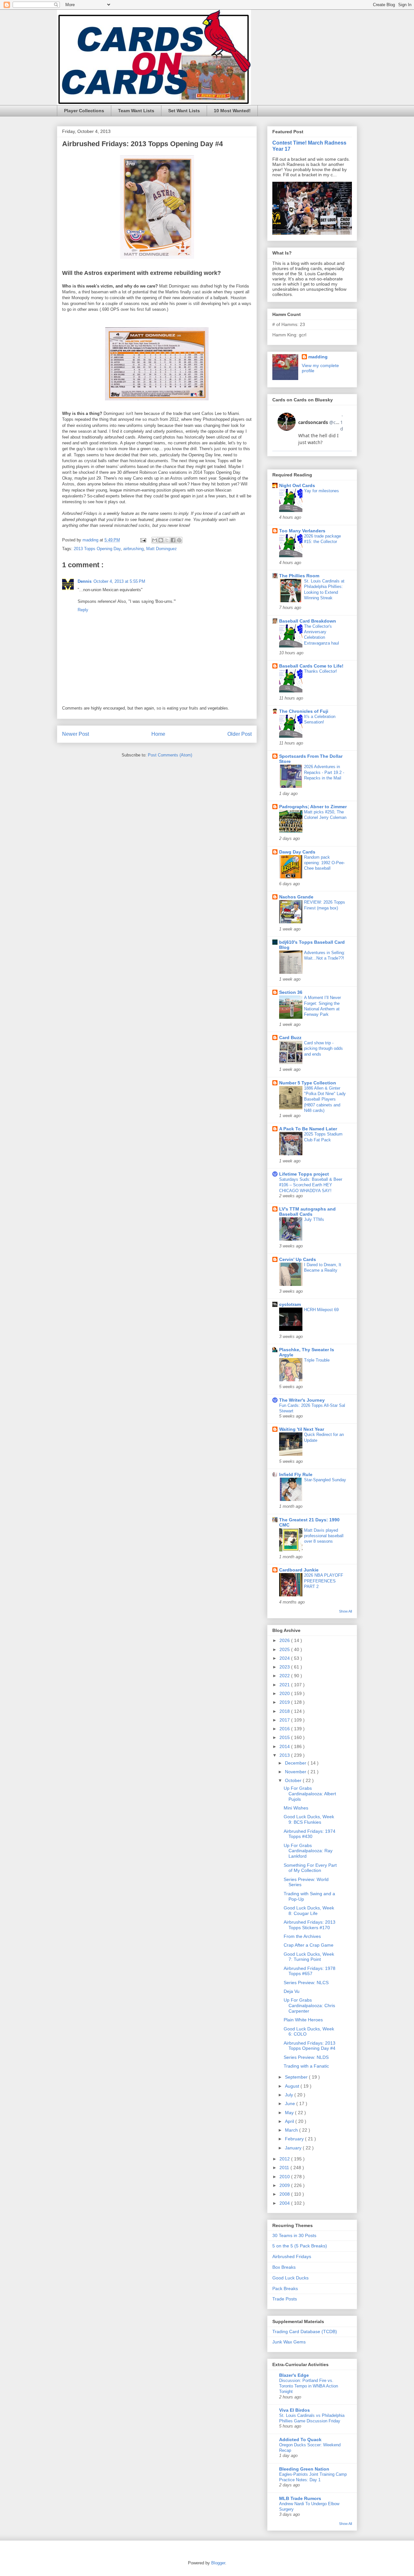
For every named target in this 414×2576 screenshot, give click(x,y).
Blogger (218, 2563)
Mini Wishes (296, 1808)
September (297, 2077)
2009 (285, 2185)
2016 (285, 1729)
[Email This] (155, 540)
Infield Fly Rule (296, 1474)
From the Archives (302, 1936)
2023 (285, 1667)
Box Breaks (284, 2267)
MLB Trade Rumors (300, 2498)
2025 (285, 1649)
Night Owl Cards (297, 485)
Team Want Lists (136, 111)
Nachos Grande (296, 897)
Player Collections (84, 111)
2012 (285, 2159)
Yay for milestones (321, 491)
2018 (285, 1711)
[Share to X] (167, 540)
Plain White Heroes (303, 2020)
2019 (285, 1702)
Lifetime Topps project (304, 1174)
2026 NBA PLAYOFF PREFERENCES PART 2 (324, 1581)
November (296, 1772)
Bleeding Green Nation (304, 2469)
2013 (285, 1755)
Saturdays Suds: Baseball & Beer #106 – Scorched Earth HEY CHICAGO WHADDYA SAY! (311, 1185)
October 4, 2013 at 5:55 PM (119, 581)
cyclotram (290, 1304)
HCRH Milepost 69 (321, 1310)
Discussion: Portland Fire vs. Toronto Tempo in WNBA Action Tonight (309, 2386)
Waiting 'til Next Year (302, 1429)
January (294, 2148)
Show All (345, 1611)
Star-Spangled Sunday (325, 1480)
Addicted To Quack (300, 2440)
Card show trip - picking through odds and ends (323, 1049)
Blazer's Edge (294, 2375)
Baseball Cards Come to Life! (311, 666)
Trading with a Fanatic (306, 2066)
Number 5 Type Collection (308, 1083)
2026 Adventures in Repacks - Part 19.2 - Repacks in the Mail (324, 772)
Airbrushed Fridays (292, 2256)
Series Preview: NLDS (306, 2057)
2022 (285, 1676)
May (290, 2113)
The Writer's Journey (302, 1400)
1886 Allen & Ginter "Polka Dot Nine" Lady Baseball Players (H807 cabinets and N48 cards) (325, 1099)
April (290, 2121)
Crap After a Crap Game (309, 1945)
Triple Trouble (317, 1360)
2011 (285, 2168)
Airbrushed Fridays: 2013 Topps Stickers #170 (310, 1925)
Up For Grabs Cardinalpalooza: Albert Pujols (310, 1794)
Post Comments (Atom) (170, 755)
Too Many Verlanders (302, 531)
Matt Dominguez (162, 549)
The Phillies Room (299, 576)
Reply (83, 610)
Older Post (240, 734)
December (296, 1763)
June (291, 2103)
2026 (285, 1640)
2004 (285, 2203)
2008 (285, 2194)
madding (318, 357)
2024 (285, 1658)
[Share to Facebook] (173, 540)
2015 (285, 1737)
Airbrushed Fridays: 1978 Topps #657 (310, 1971)
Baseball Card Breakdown (308, 621)
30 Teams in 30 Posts (294, 2235)
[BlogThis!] (161, 540)
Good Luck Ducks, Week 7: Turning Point (309, 1957)
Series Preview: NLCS (306, 1983)
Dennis (85, 581)
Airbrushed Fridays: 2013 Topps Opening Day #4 (310, 2046)
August (293, 2086)
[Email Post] (143, 540)
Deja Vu (292, 1991)
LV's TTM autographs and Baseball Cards (307, 1212)
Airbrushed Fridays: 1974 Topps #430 (310, 1834)
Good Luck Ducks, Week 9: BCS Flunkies (309, 1819)
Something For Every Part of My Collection (310, 1868)
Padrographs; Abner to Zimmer (313, 807)
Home (158, 734)
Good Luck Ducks (290, 2278)
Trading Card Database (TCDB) (305, 2331)
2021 (285, 1685)
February (295, 2139)
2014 (285, 1746)
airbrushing (133, 549)
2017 (285, 1720)
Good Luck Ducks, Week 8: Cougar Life (309, 1911)
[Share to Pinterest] (179, 540)
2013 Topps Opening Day (97, 549)
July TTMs (314, 1219)
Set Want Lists (184, 111)
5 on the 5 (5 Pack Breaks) (300, 2246)
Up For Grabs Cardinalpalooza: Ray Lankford (308, 1851)
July (290, 2095)
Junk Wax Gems (289, 2342)
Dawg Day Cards (297, 852)
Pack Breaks (285, 2288)
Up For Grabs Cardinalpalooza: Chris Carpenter (309, 2005)
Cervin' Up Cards (298, 1259)
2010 (285, 2177)
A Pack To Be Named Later (308, 1129)
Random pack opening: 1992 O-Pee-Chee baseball (324, 863)
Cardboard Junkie (299, 1570)
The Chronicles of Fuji (304, 711)
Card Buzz (290, 1038)
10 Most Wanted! (232, 111)
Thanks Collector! (321, 671)
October (294, 1780)
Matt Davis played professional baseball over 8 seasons (324, 1536)
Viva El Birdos (294, 2410)
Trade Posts (285, 2299)
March (292, 2130)
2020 (285, 1693)
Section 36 (291, 992)
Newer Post (76, 734)
